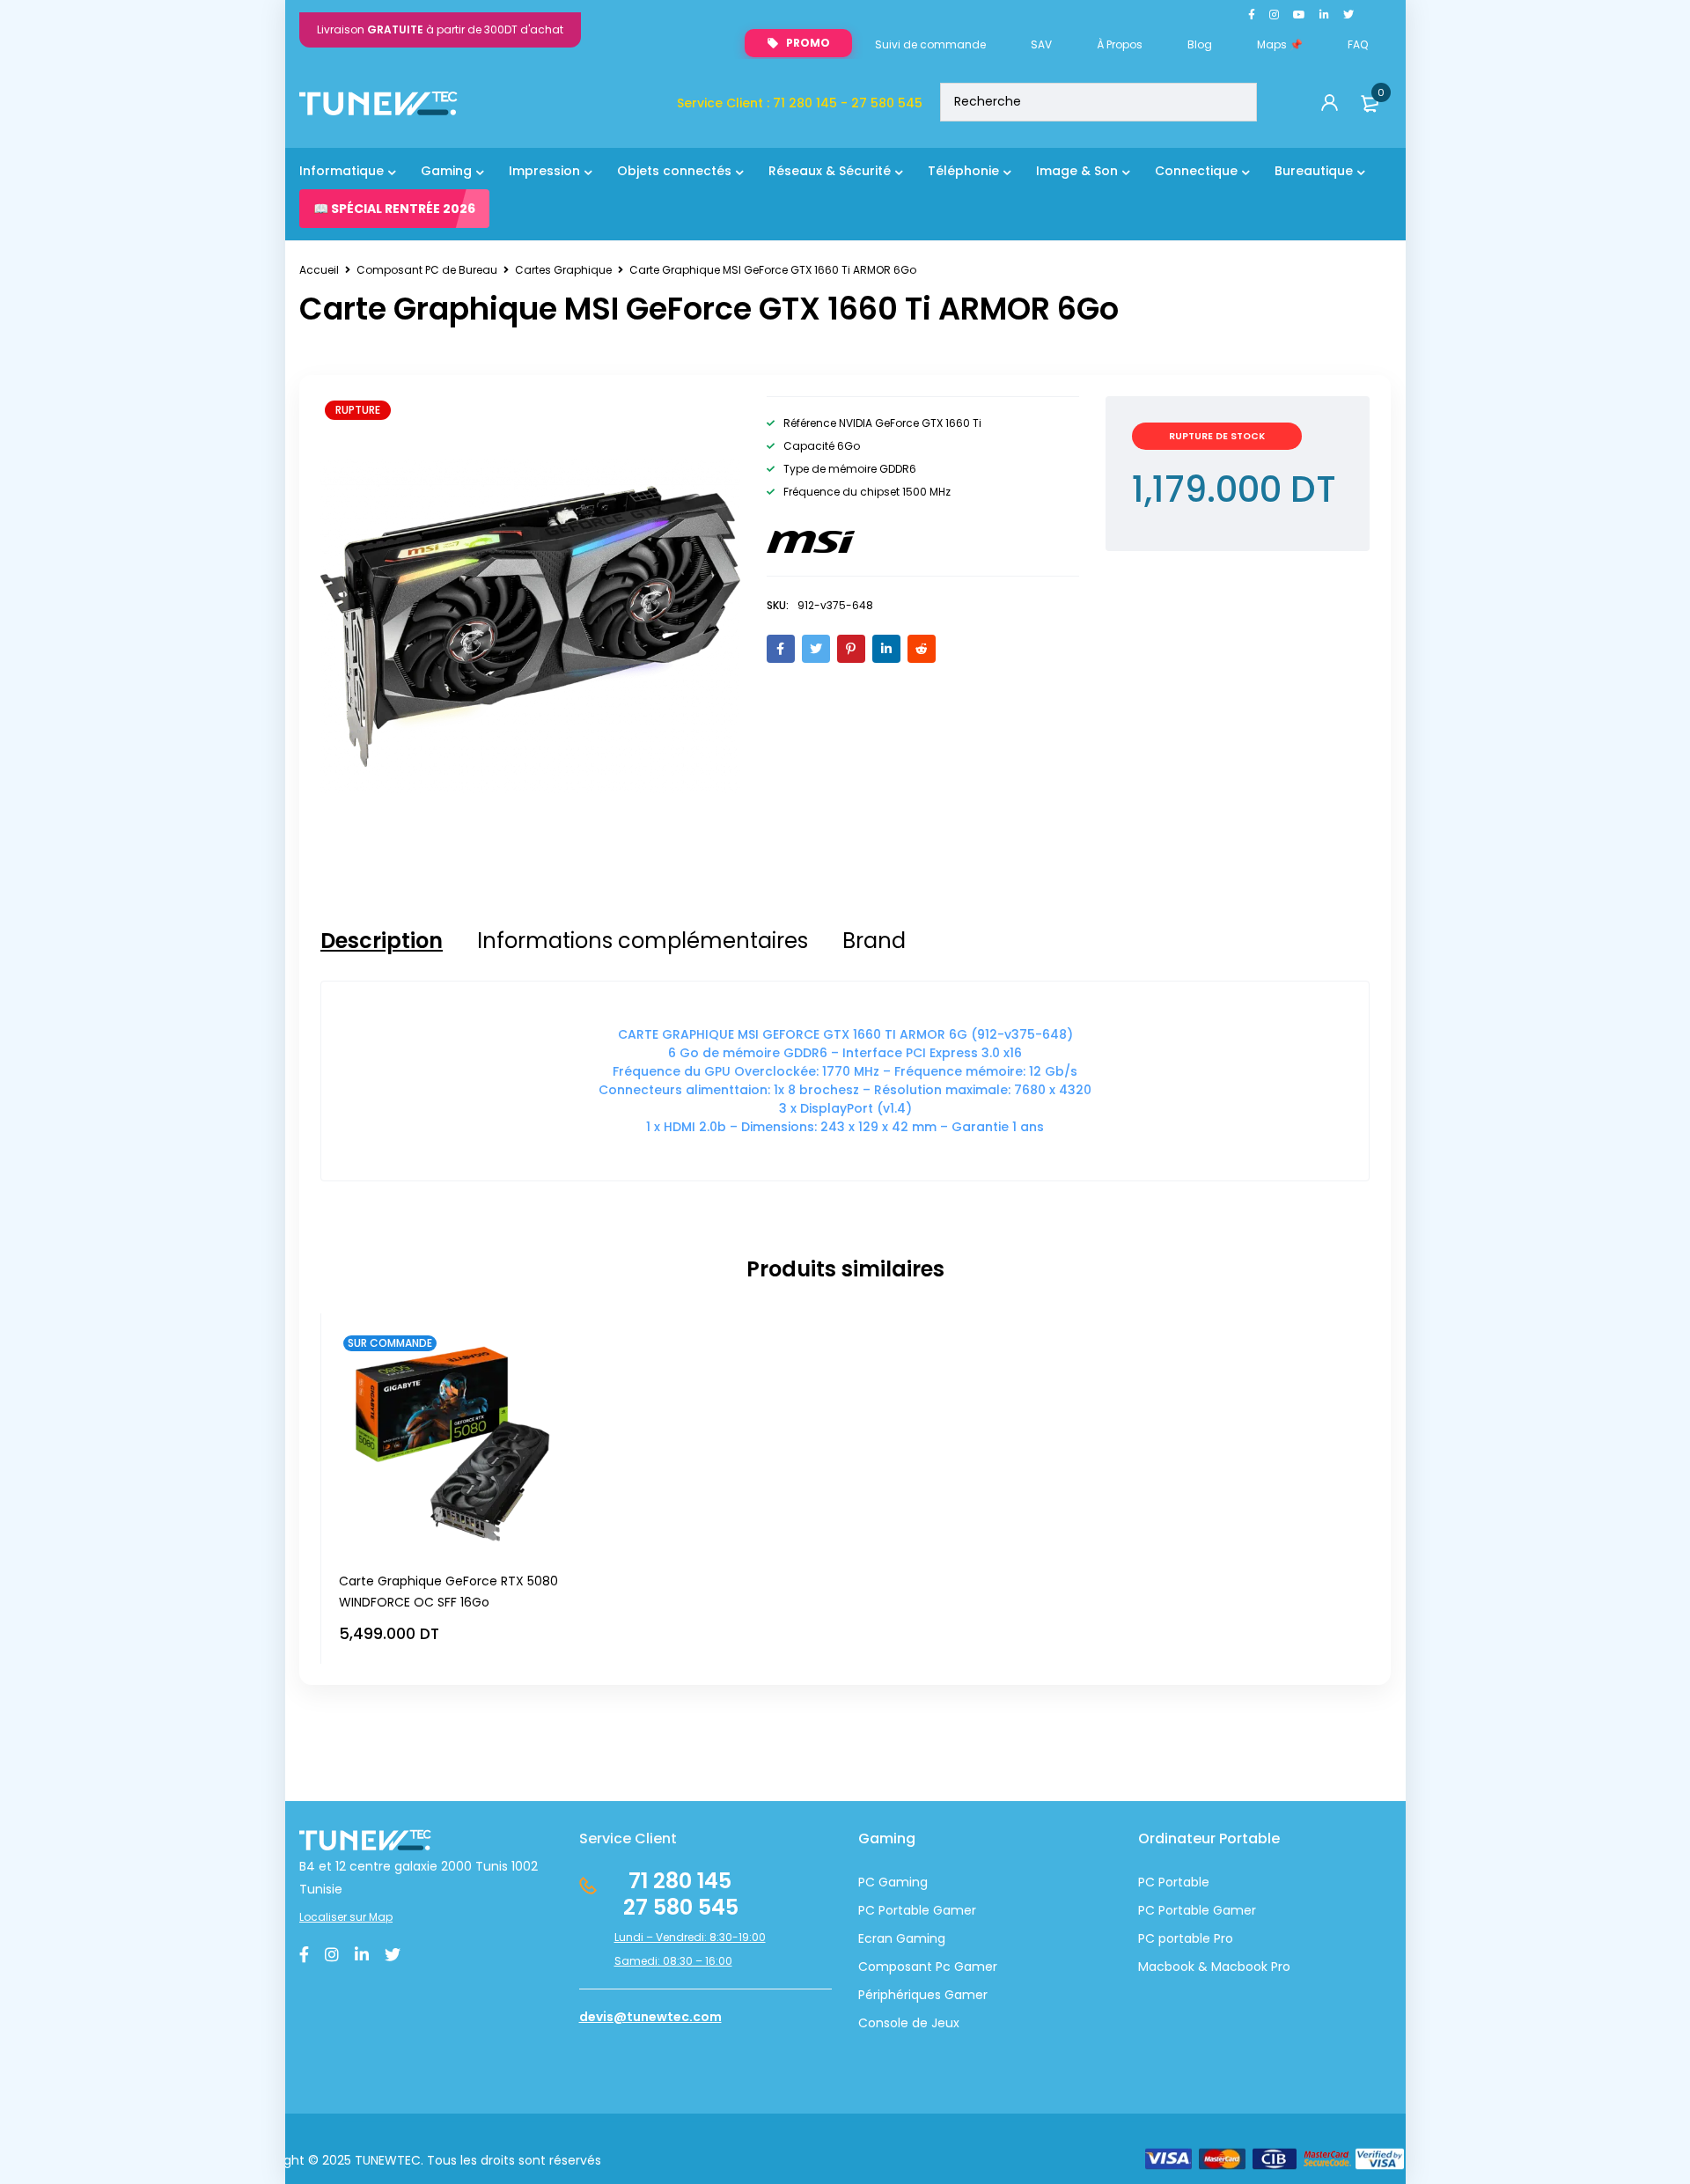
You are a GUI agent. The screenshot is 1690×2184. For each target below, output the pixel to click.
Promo (808, 43)
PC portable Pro (1186, 1938)
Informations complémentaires (643, 941)
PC (1146, 1910)
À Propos (1120, 44)
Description (382, 941)
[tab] (382, 941)
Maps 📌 (1280, 44)
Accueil (319, 270)
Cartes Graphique (563, 270)
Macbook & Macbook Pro (1214, 1967)
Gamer (1233, 1910)
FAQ (1358, 44)
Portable (1182, 1910)
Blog (1200, 44)
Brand (874, 941)
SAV (1041, 44)
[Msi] (811, 542)
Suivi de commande (930, 44)
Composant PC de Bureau (427, 270)
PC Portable (1174, 1882)
